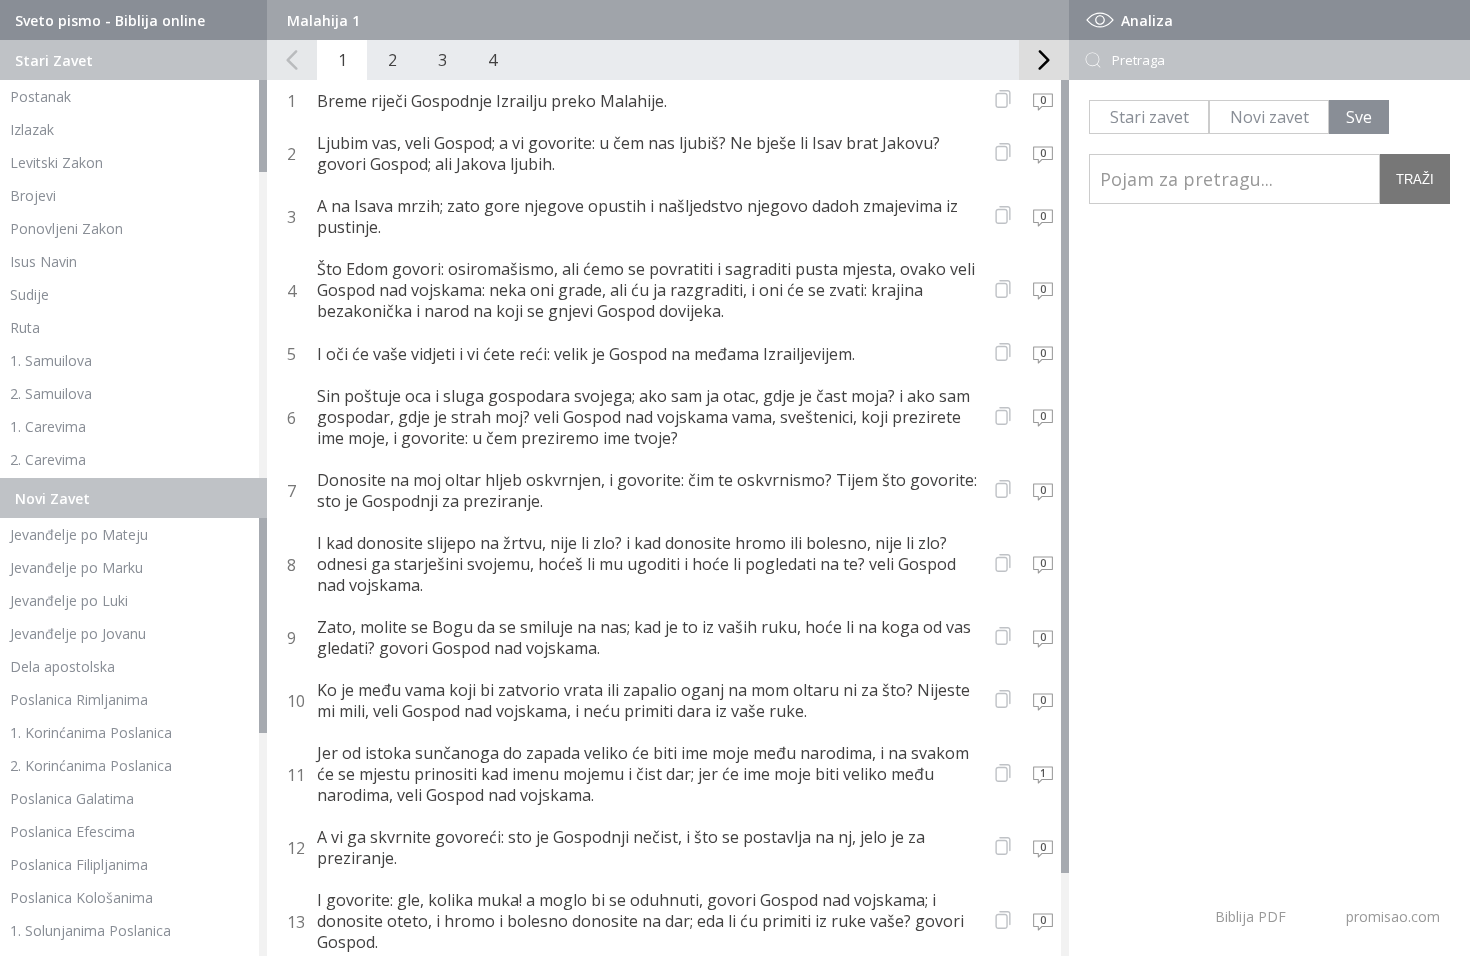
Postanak (40, 96)
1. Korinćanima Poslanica (91, 732)
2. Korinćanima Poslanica (91, 765)
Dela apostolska (62, 666)
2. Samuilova (51, 393)
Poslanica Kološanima (81, 897)
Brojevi (33, 195)
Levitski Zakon (56, 162)
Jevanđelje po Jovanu (78, 633)
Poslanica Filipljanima (79, 864)
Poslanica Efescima (72, 831)
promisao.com (1393, 916)
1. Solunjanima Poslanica (90, 930)
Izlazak (32, 129)
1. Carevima (48, 426)
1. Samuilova (51, 360)
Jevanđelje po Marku (76, 567)
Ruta (25, 327)
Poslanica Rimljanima (79, 699)
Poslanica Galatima (72, 798)
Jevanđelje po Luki (69, 600)
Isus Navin (43, 261)
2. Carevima (48, 459)
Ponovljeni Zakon (66, 228)
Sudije (29, 294)
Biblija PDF (1250, 916)
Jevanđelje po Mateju (79, 534)
